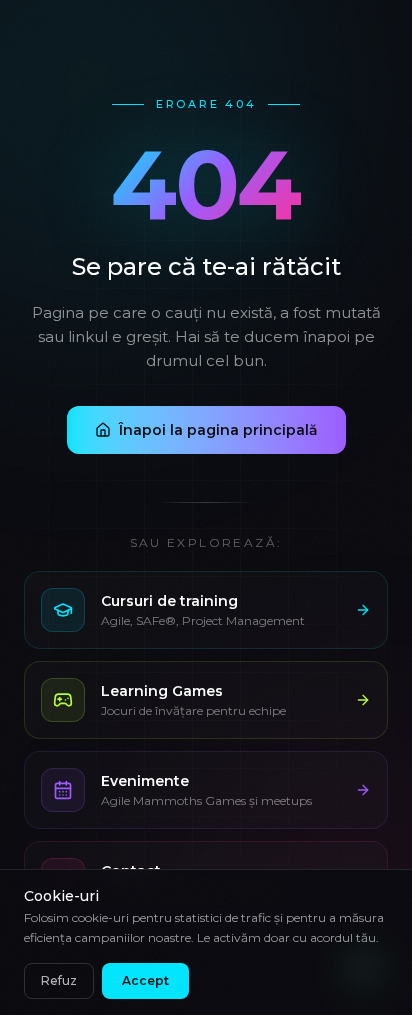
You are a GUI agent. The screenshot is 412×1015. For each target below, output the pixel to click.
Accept (145, 980)
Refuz (59, 980)
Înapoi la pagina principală (218, 430)
